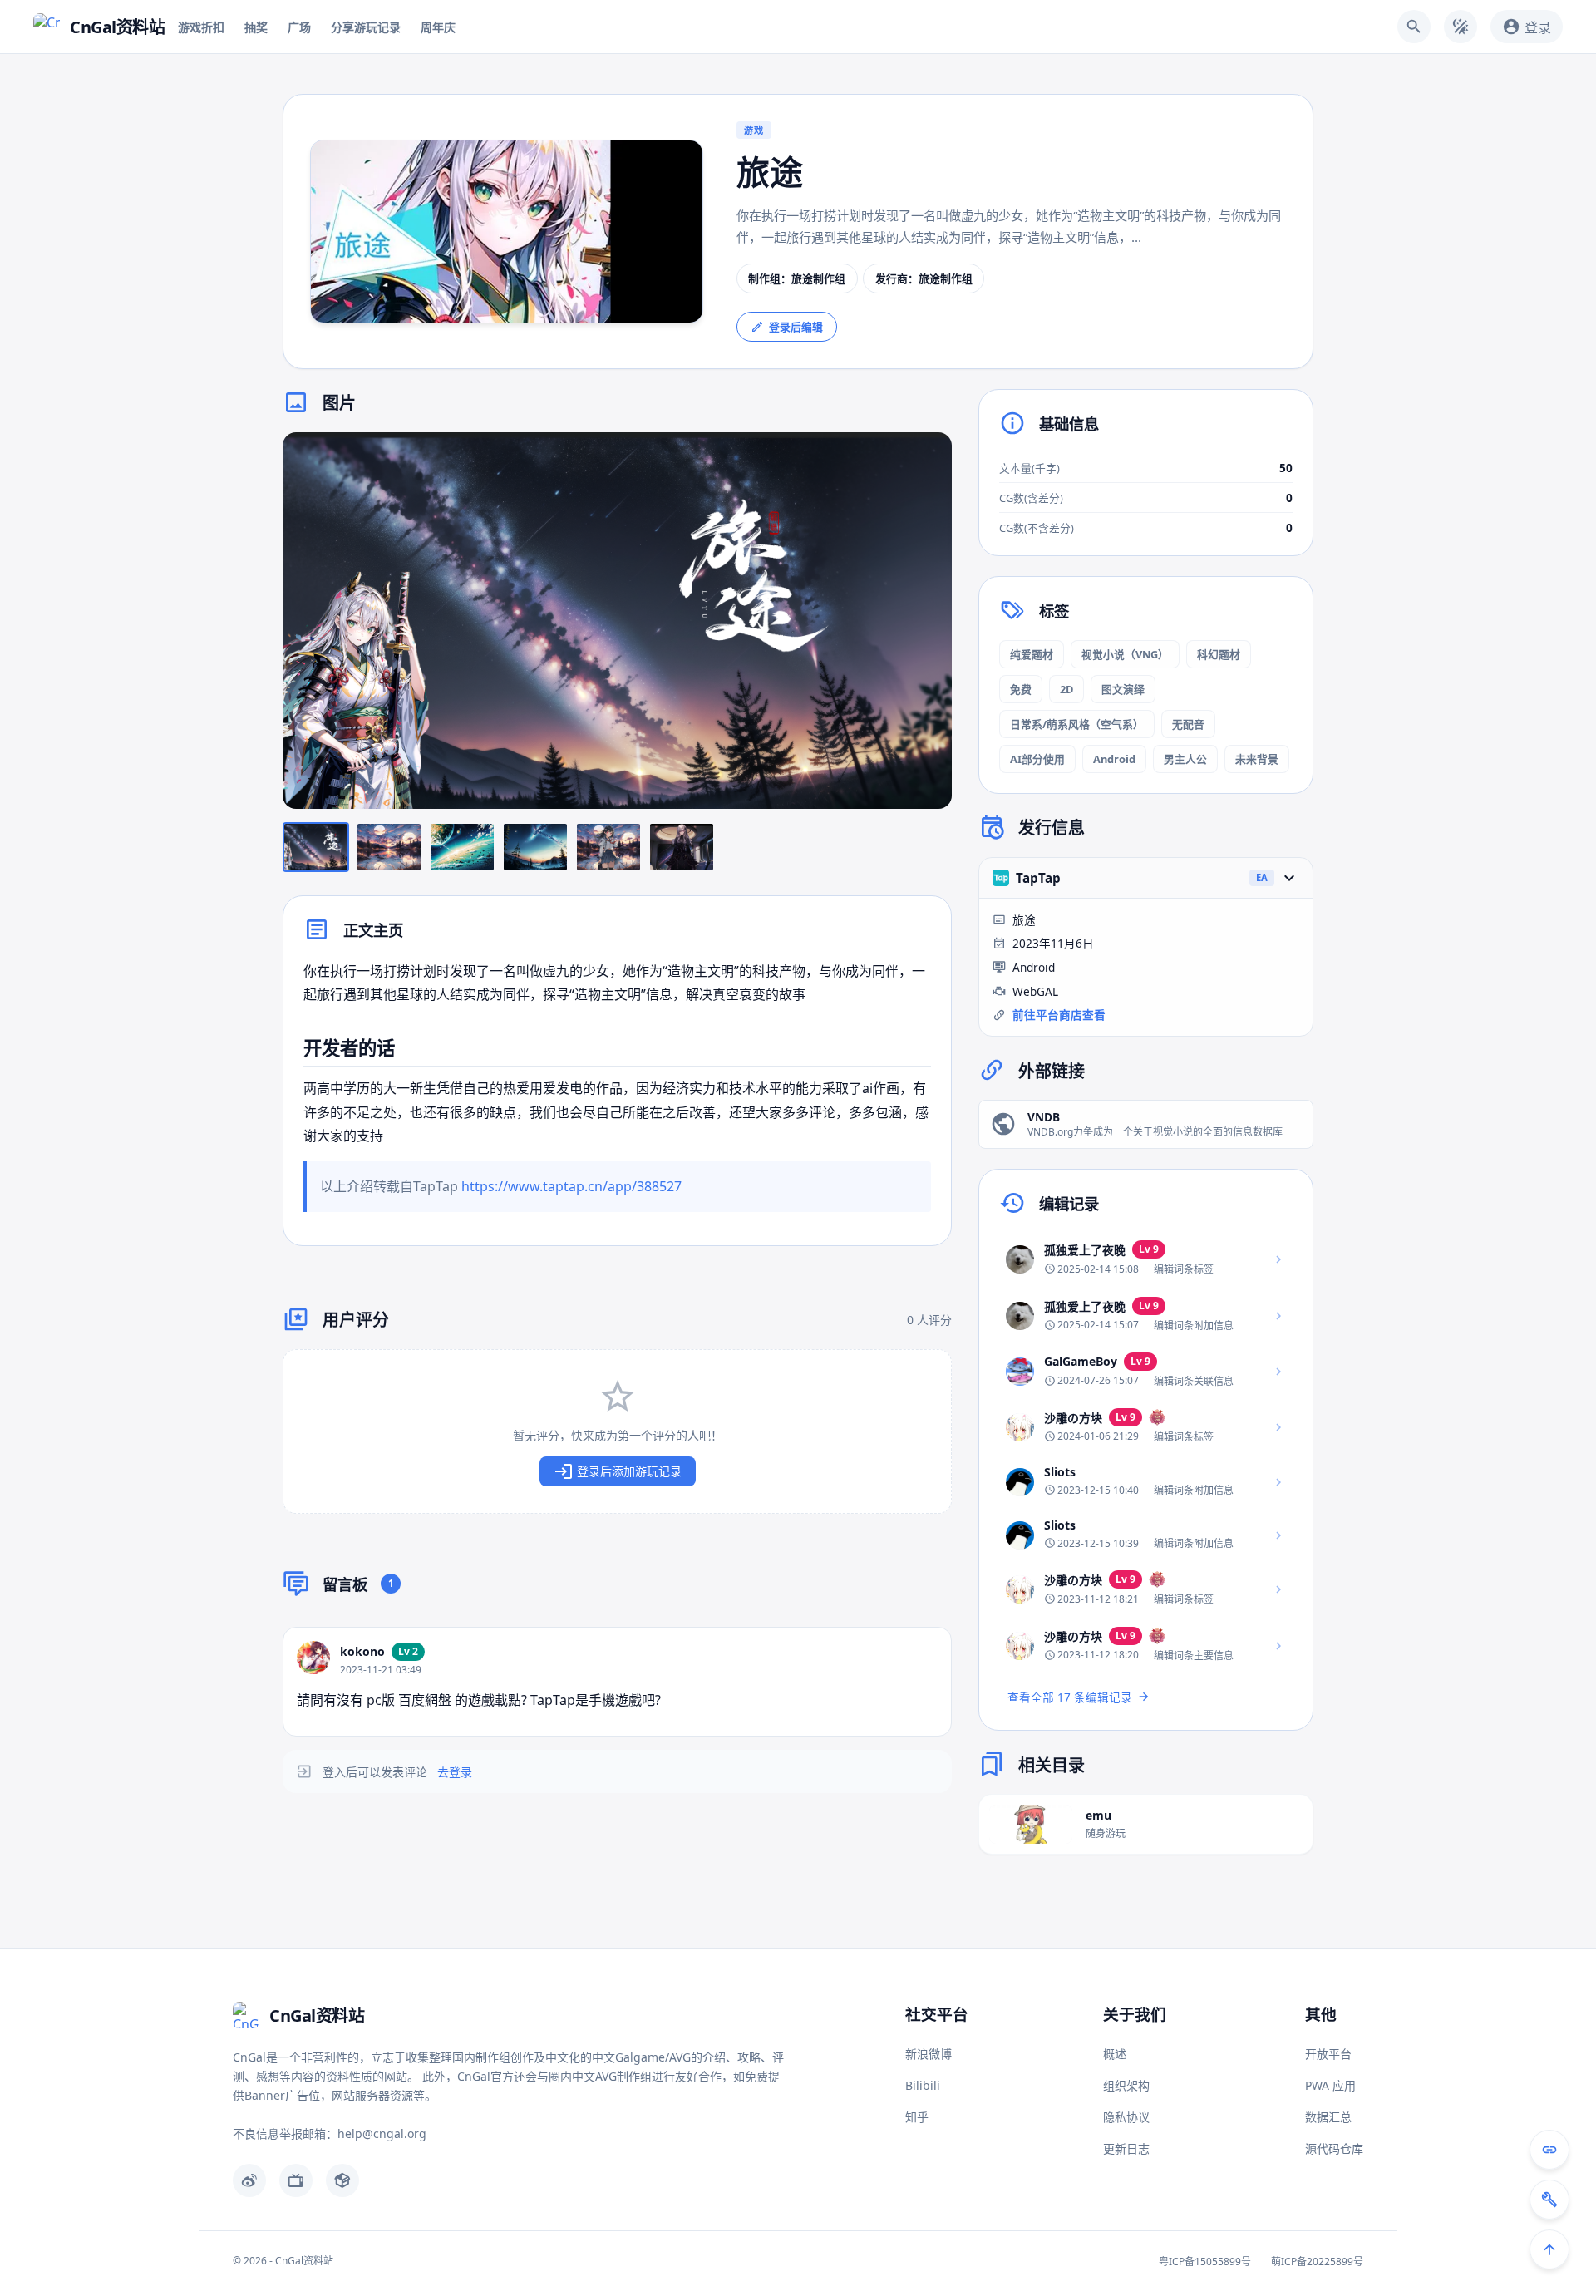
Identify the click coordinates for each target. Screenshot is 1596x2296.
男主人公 (1185, 759)
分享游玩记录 (366, 27)
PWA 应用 (1330, 2085)
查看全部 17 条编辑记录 (1070, 1697)
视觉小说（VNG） (1125, 654)
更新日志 (1126, 2148)
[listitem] (1146, 1260)
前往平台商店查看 (1059, 1015)
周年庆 (438, 27)
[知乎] (342, 2180)
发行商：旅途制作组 (924, 278)
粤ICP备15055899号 (1205, 2262)
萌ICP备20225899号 (1317, 2262)
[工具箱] (1549, 2200)
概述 (1115, 2054)
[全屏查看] (927, 457)
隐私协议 (1126, 2117)
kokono (362, 1651)
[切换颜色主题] (1461, 27)
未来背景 (1257, 759)
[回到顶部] (1549, 2249)
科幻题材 (1219, 654)
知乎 (917, 2117)
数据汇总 (1328, 2117)
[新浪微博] (249, 2180)
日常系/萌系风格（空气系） (1077, 724)
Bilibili (923, 2085)
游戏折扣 (201, 27)
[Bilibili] (296, 2180)
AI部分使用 (1037, 759)
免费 (1021, 689)
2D (1066, 689)
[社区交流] (1549, 2150)
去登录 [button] (455, 1772)
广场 (299, 27)
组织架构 (1126, 2085)
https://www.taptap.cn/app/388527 (571, 1186)
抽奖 (256, 27)
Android (1114, 759)
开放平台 (1328, 2054)
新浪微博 (929, 2054)
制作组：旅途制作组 (797, 278)
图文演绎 (1123, 689)
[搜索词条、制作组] (1414, 27)
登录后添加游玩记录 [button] (629, 1471)
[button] (617, 621)
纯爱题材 (1032, 654)
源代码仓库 (1334, 2148)
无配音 (1188, 724)
